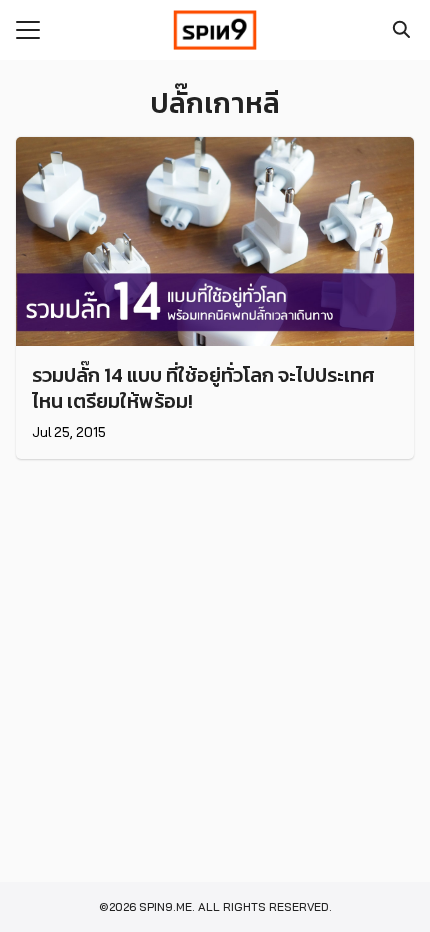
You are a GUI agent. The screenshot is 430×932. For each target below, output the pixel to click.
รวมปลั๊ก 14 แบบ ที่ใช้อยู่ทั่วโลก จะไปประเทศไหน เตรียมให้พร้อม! (203, 388)
